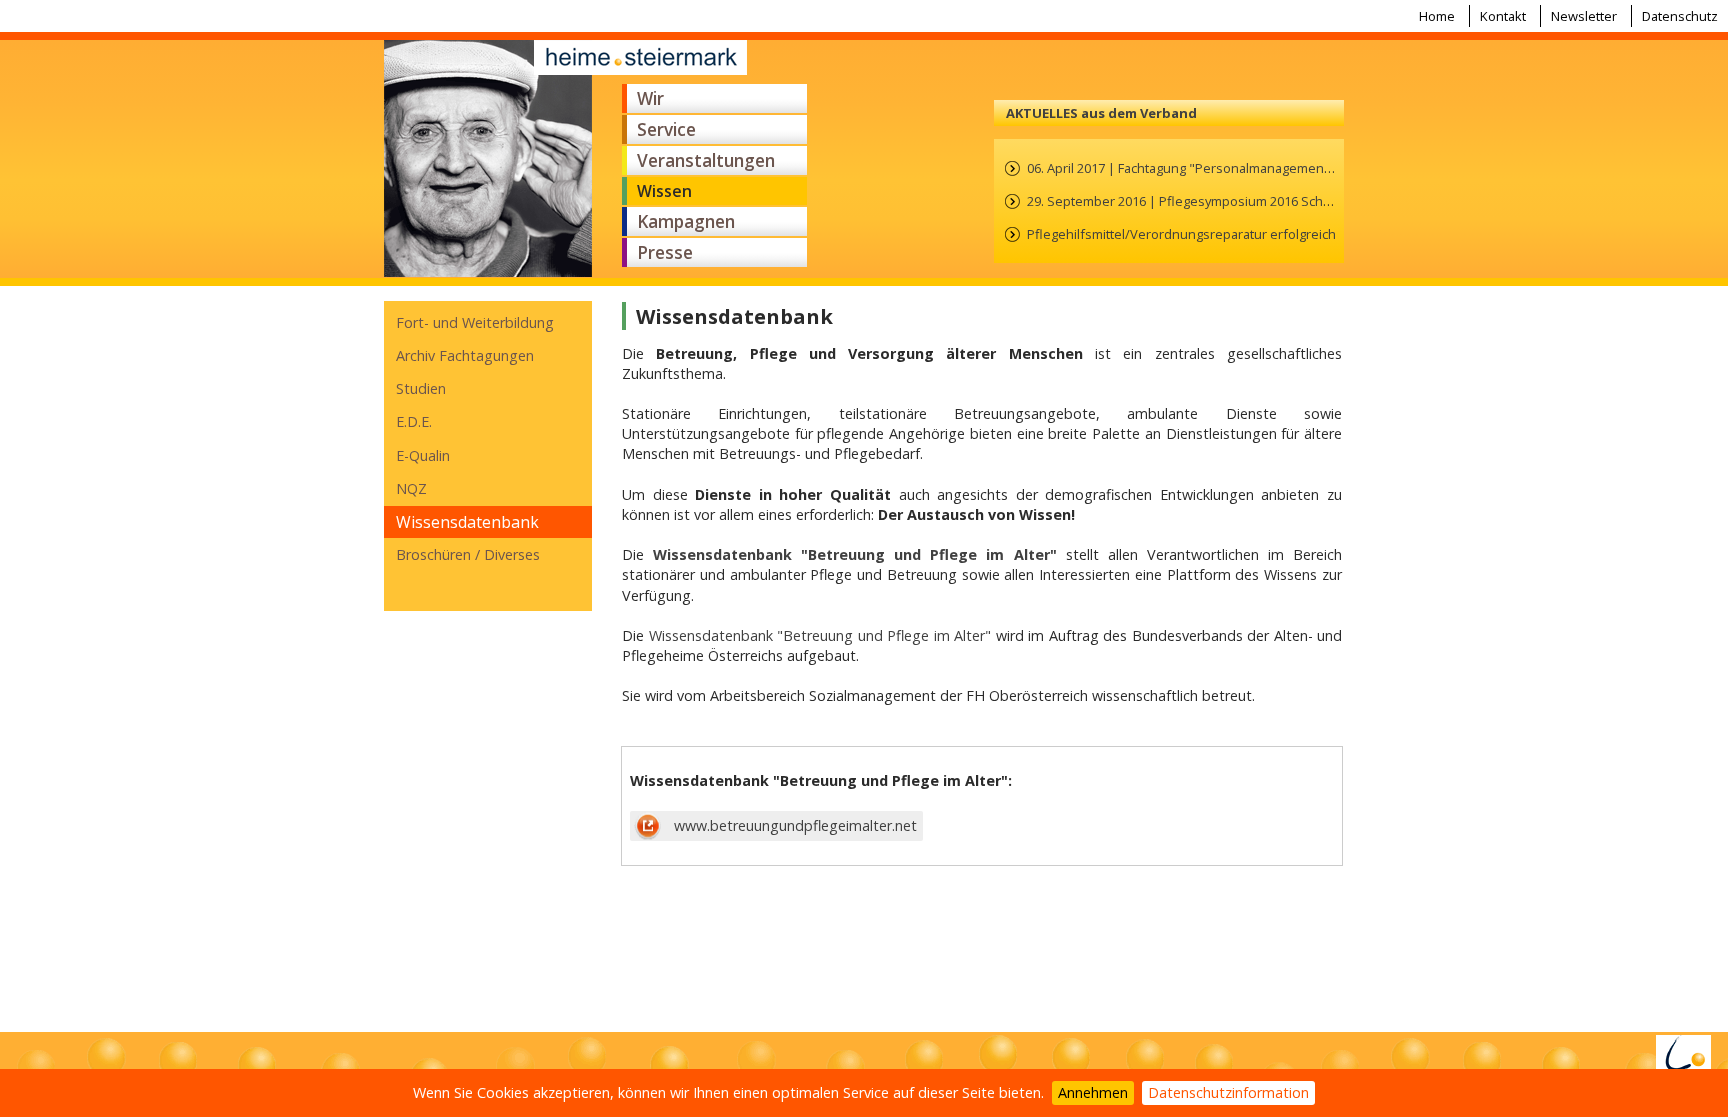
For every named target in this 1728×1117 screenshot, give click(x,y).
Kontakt (1503, 16)
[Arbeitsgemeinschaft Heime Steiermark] (488, 159)
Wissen (664, 191)
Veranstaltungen (706, 160)
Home (1437, 16)
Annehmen (1093, 1092)
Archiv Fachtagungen (465, 355)
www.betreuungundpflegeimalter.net (791, 825)
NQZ (411, 488)
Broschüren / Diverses (468, 554)
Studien (421, 388)
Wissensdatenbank (467, 522)
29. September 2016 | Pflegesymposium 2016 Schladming (1198, 201)
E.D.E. (414, 421)
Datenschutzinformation (1228, 1092)
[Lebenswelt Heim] (1683, 1060)
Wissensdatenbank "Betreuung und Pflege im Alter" (820, 635)
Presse (665, 252)
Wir (650, 98)
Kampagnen (686, 221)
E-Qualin (423, 455)
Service (666, 129)
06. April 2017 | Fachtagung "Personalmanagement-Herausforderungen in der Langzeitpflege (1305, 168)
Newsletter (1584, 16)
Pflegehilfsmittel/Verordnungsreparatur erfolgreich (1181, 234)
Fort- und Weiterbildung (475, 322)
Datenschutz (1680, 16)
